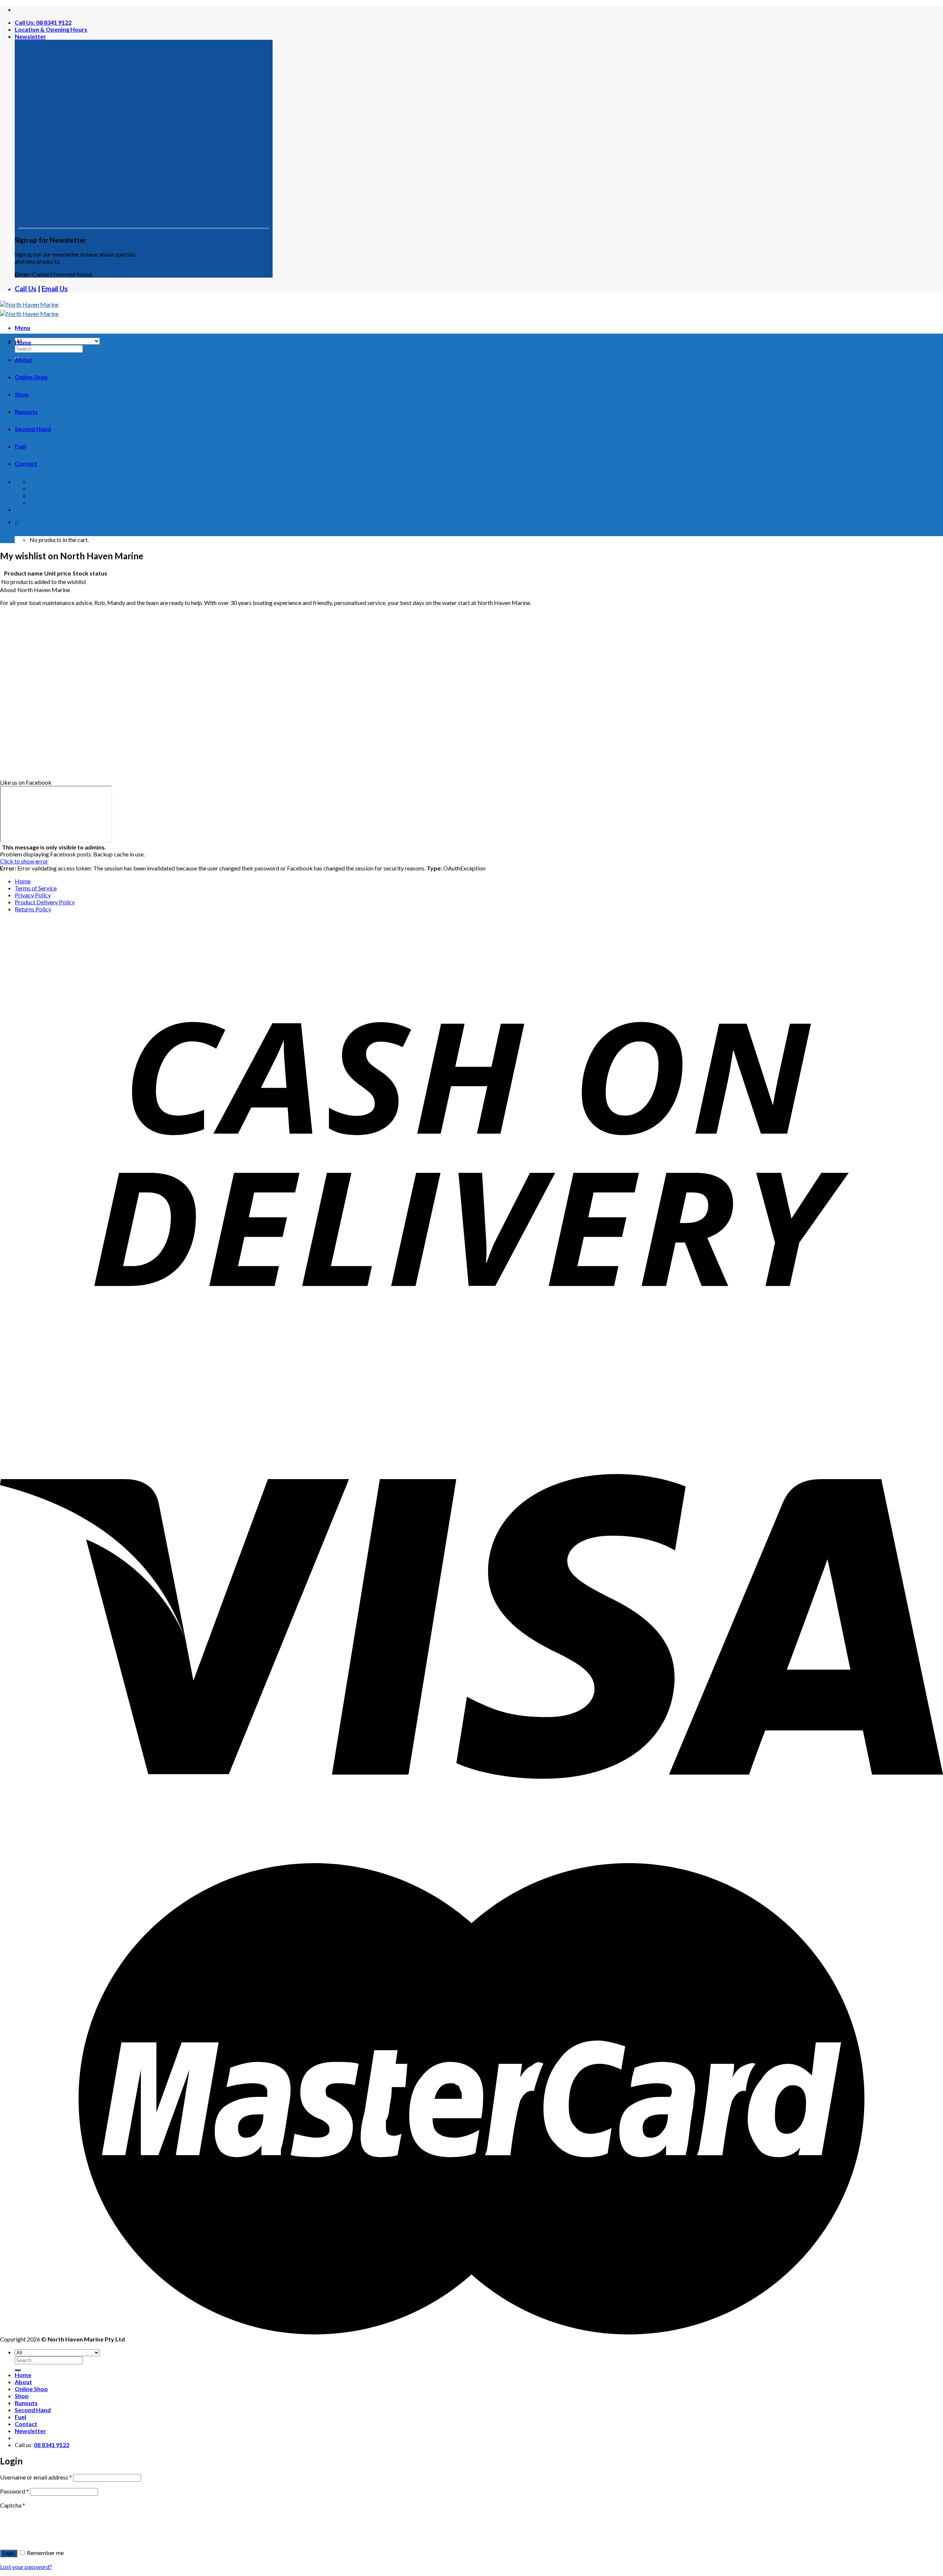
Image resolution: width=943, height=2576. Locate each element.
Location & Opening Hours (51, 29)
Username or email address (36, 2477)
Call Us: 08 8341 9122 (43, 22)
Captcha (13, 2505)
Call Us (26, 289)
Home (23, 342)
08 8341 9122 (52, 2445)
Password (14, 2491)
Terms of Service (36, 888)
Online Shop (31, 377)
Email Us (55, 289)
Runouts (26, 411)
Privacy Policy (33, 895)
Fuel (20, 446)
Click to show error (24, 861)
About (23, 360)
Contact (26, 463)
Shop (22, 394)
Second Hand (33, 429)
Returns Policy (33, 909)
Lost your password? (26, 2567)
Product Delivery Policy (45, 902)
